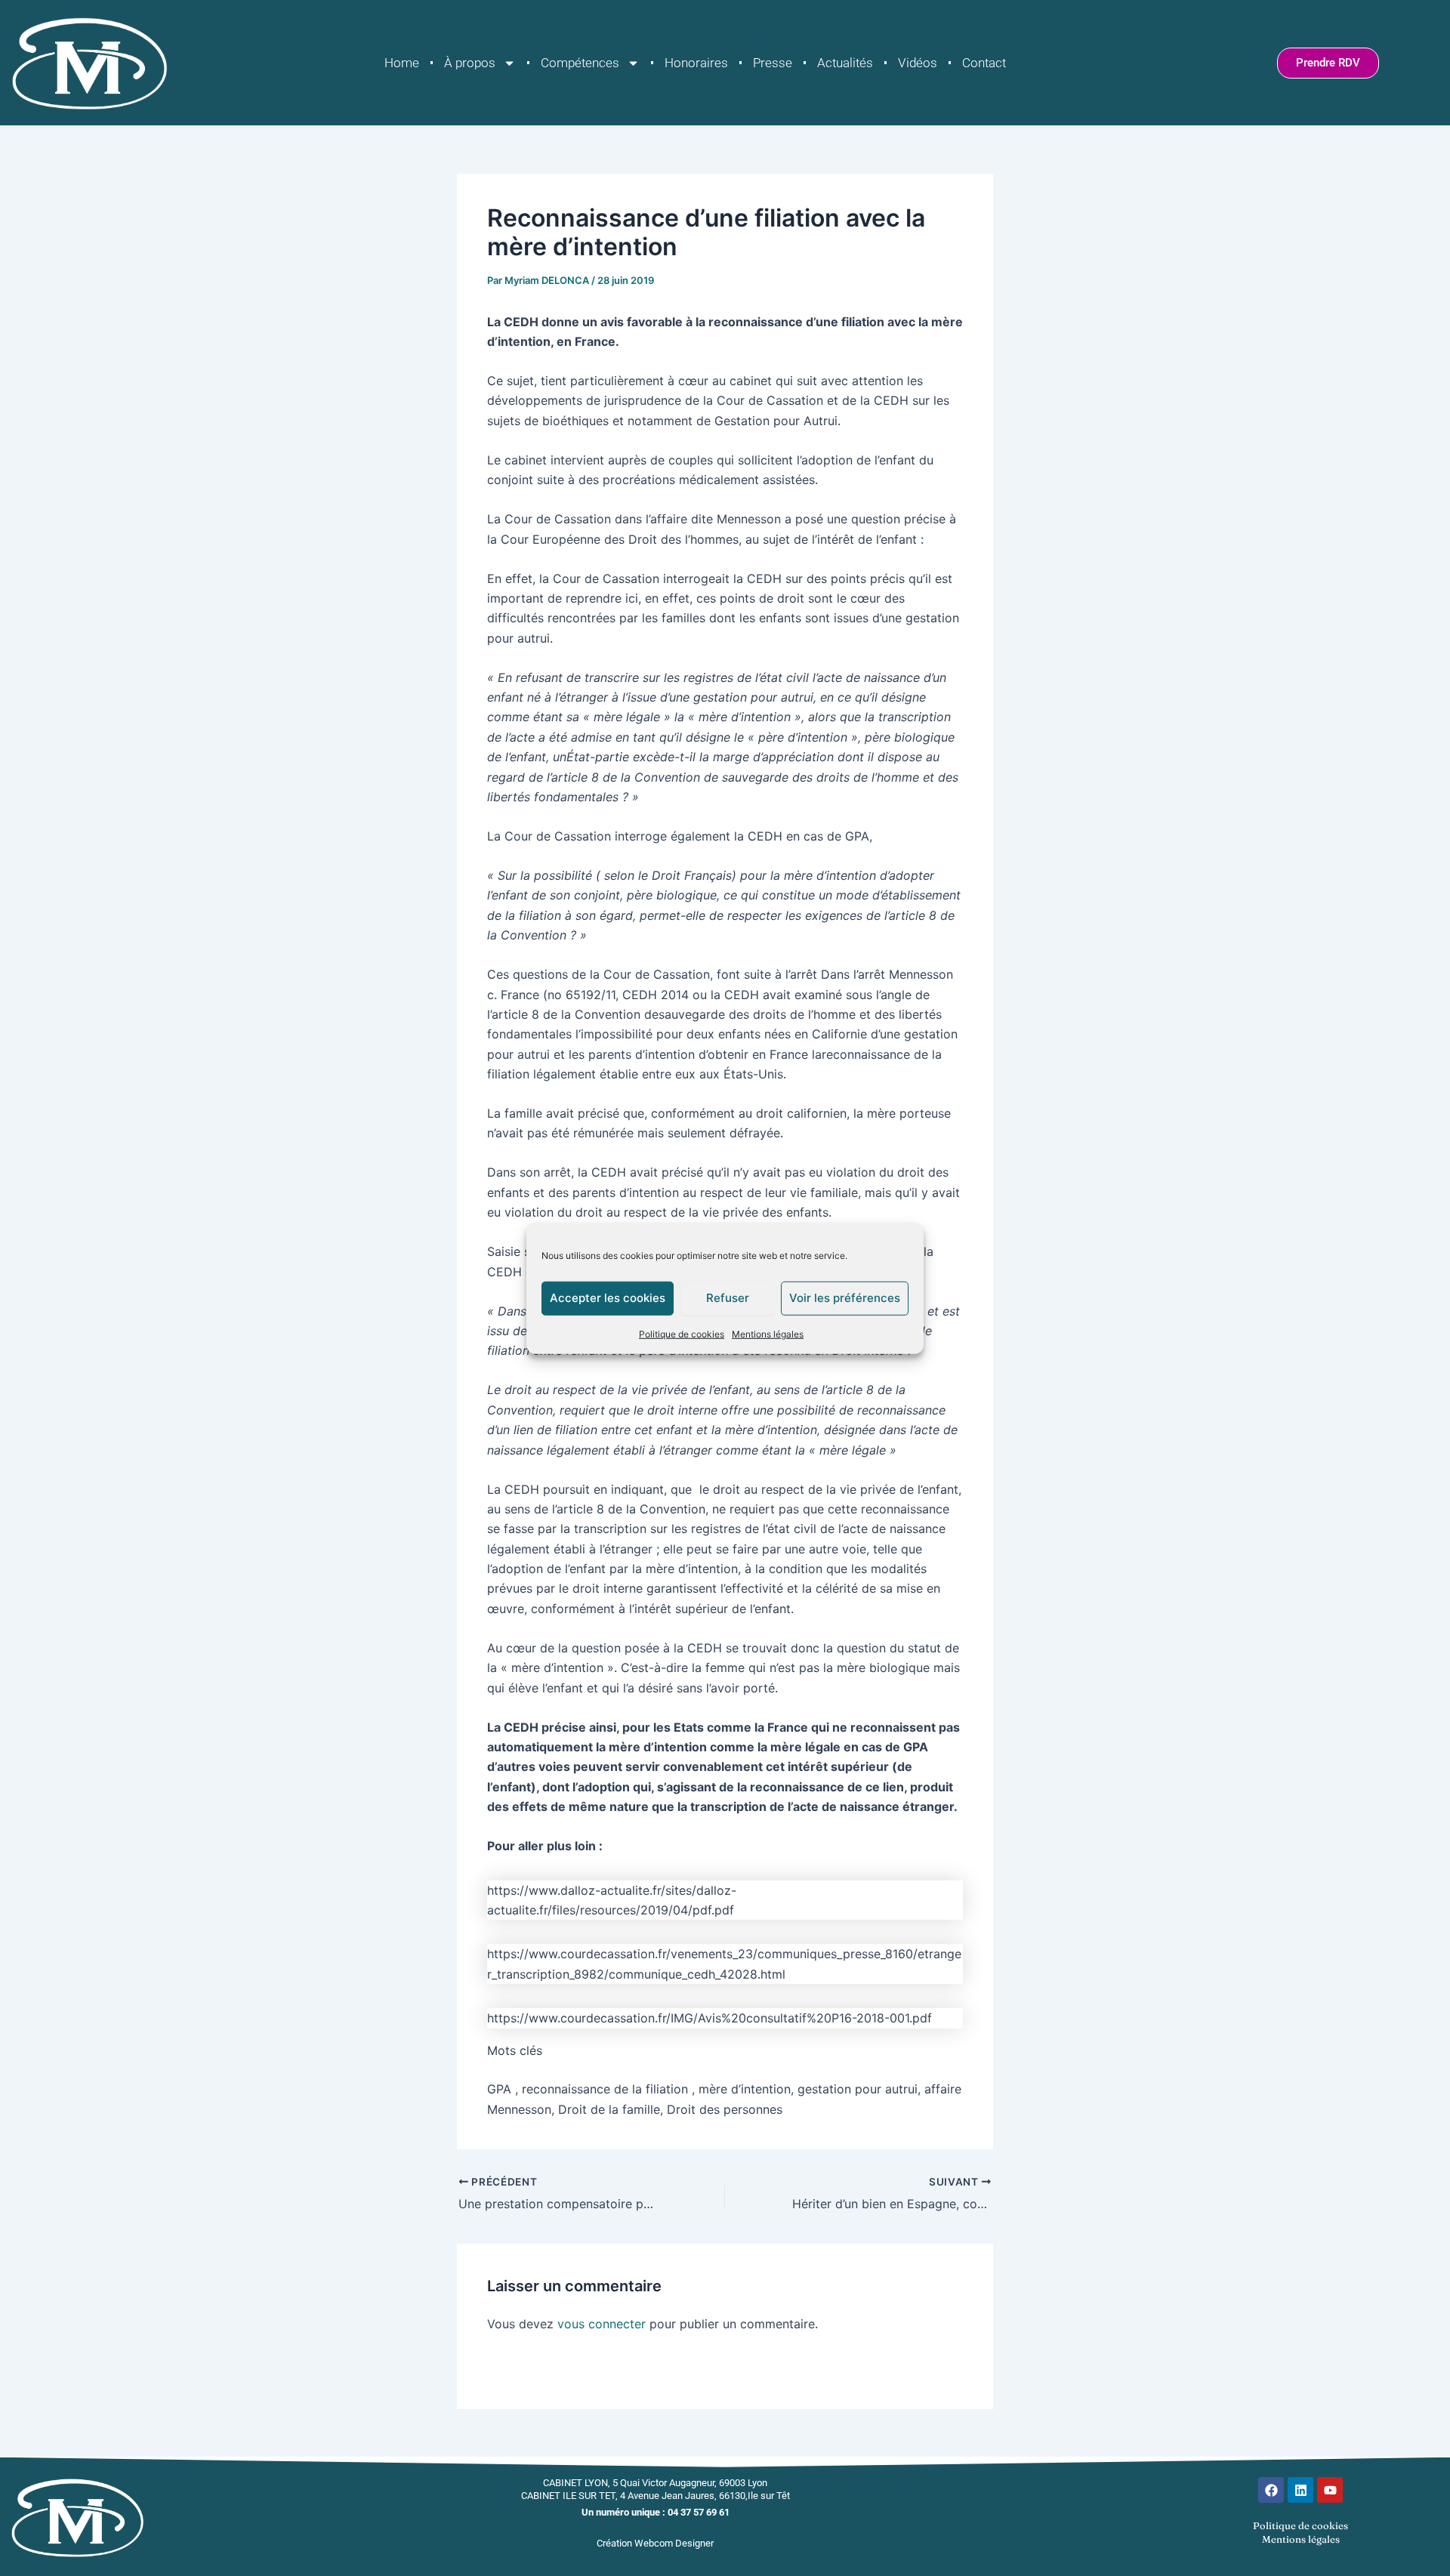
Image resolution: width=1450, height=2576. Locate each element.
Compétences (580, 63)
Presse (773, 63)
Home (402, 63)
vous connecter (602, 2324)
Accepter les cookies (608, 1298)
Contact (984, 63)
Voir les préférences (845, 1298)
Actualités (845, 63)
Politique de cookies (682, 1333)
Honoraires (696, 63)
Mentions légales (768, 1333)
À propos (470, 63)
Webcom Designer (674, 2543)
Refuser (728, 1298)
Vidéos (918, 63)
